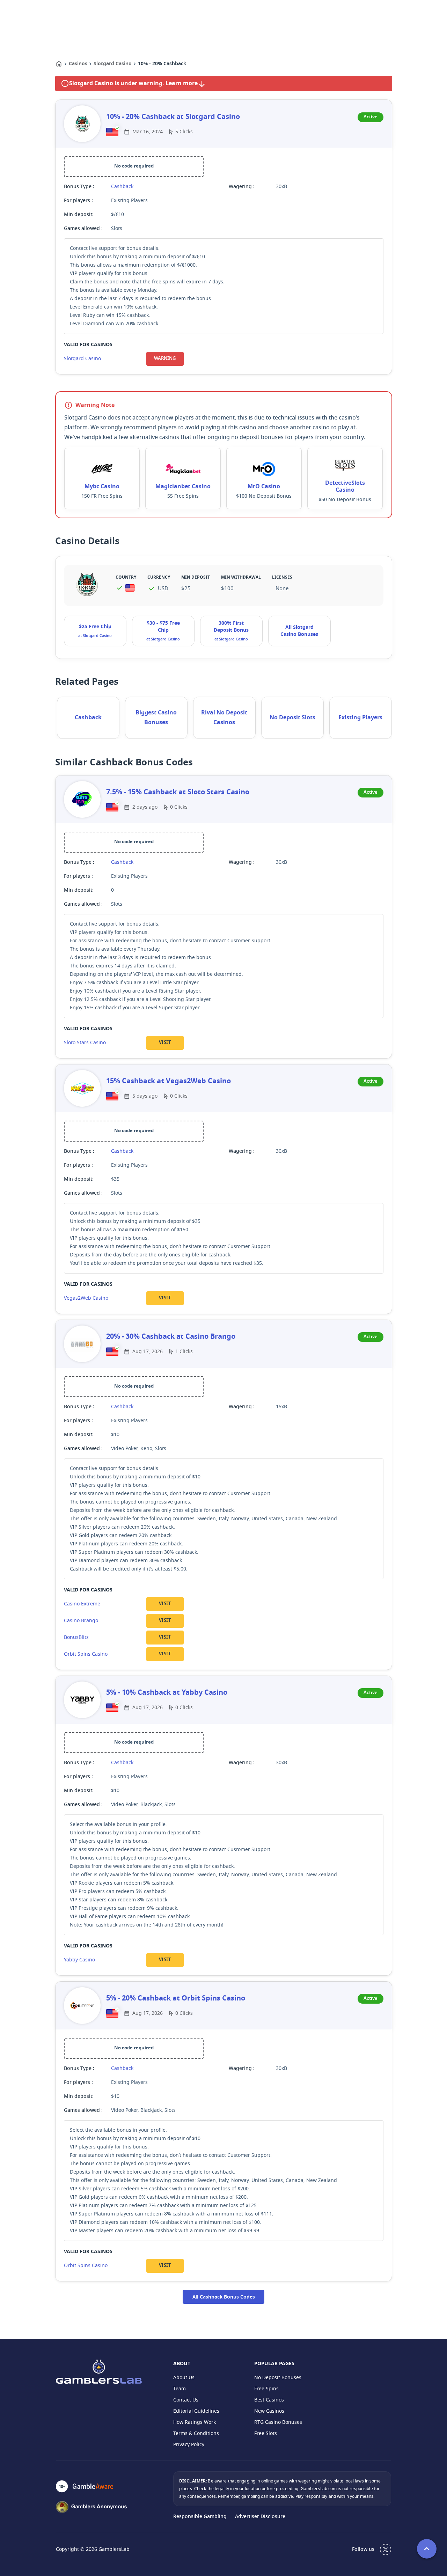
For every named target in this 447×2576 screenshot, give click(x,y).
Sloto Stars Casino (85, 1043)
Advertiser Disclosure (260, 2517)
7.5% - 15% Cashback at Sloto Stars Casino (178, 792)
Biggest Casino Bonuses (156, 718)
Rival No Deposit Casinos (224, 718)
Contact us (186, 2400)
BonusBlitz (76, 1637)
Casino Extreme (82, 1604)
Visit (165, 1043)
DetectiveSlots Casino (345, 487)
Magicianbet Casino (183, 487)
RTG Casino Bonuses (278, 2422)
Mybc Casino (102, 487)
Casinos (78, 64)
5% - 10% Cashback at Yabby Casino (167, 1693)
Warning (165, 359)
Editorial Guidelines (196, 2411)
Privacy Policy (189, 2445)
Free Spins (266, 2389)
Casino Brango (81, 1621)
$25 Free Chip (95, 627)
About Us (184, 2378)
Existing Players (360, 718)
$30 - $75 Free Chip (163, 627)
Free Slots (266, 2433)
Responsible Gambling (200, 2517)
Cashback (122, 187)
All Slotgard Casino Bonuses (299, 631)
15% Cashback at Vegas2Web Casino (168, 1081)
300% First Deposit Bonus (231, 627)
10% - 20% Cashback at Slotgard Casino (173, 117)
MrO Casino (264, 487)
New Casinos (269, 2411)
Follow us (363, 2549)
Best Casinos (269, 2400)
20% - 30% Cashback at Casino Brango (171, 1337)
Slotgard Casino (113, 64)
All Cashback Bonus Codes (224, 2297)
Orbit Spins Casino (86, 1654)
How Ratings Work (195, 2422)
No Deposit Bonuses (278, 2378)
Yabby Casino (79, 1960)
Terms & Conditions (196, 2433)
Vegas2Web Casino (86, 1298)
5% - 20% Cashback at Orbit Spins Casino (176, 1998)
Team (179, 2389)
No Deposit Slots (292, 718)
